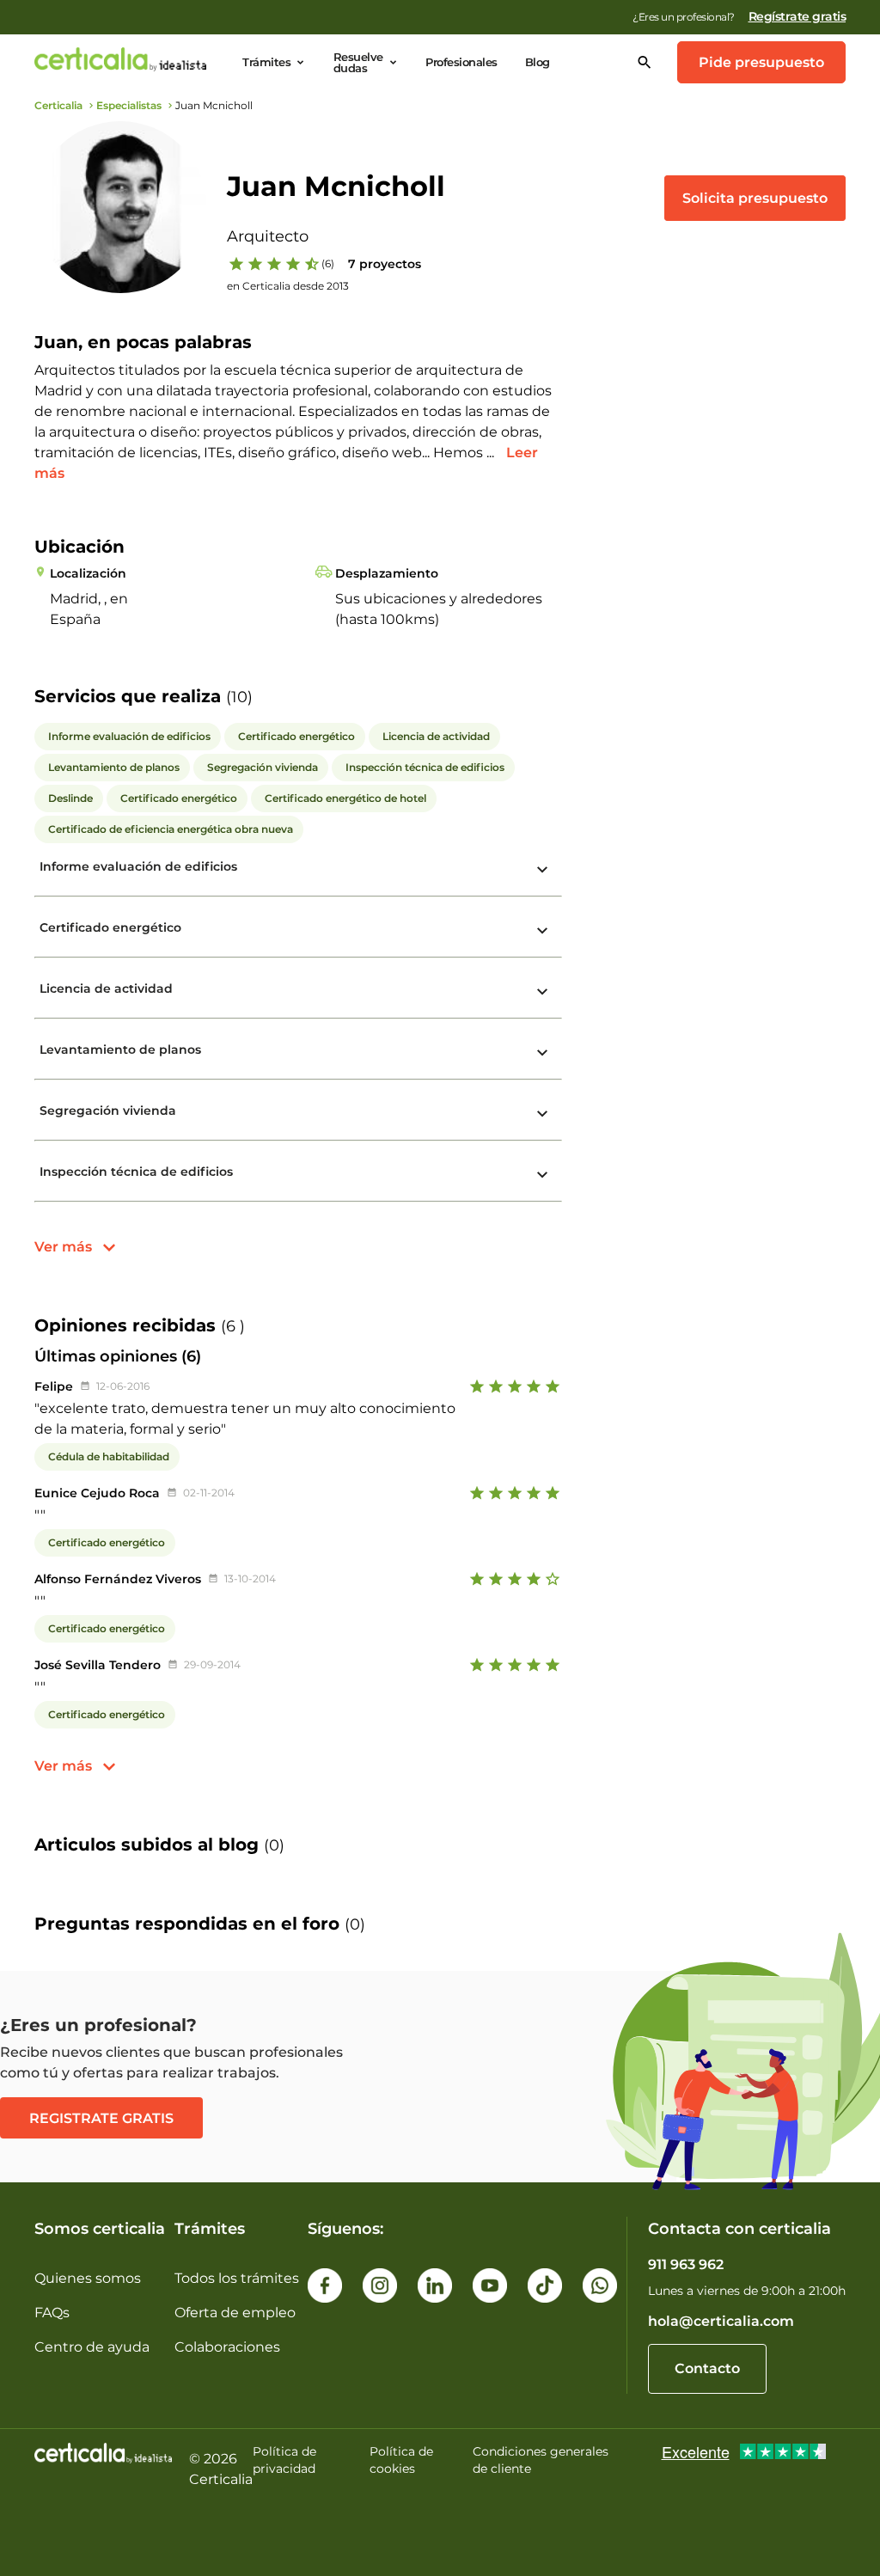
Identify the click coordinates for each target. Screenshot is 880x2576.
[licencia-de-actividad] (542, 992)
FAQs (52, 2313)
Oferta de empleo (235, 2313)
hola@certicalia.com (721, 2321)
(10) (239, 697)
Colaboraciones (227, 2347)
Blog (538, 62)
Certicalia (58, 105)
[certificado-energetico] (542, 931)
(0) (274, 1845)
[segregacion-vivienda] (542, 1114)
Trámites (266, 62)
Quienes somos (88, 2278)
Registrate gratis (101, 2118)
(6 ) (233, 1326)
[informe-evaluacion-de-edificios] (542, 870)
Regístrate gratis (797, 16)
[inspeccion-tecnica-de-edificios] (542, 1175)
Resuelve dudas (358, 63)
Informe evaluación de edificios (138, 866)
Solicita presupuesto (755, 198)
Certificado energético (110, 927)
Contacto (707, 2368)
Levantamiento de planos (120, 1049)
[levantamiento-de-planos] (542, 1053)
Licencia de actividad (106, 988)
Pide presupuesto (761, 62)
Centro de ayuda (92, 2347)
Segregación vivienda (108, 1111)
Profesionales (461, 62)
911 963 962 (686, 2264)
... (492, 453)
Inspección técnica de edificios (136, 1172)
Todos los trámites (237, 2278)
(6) (328, 263)
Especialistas (129, 105)
